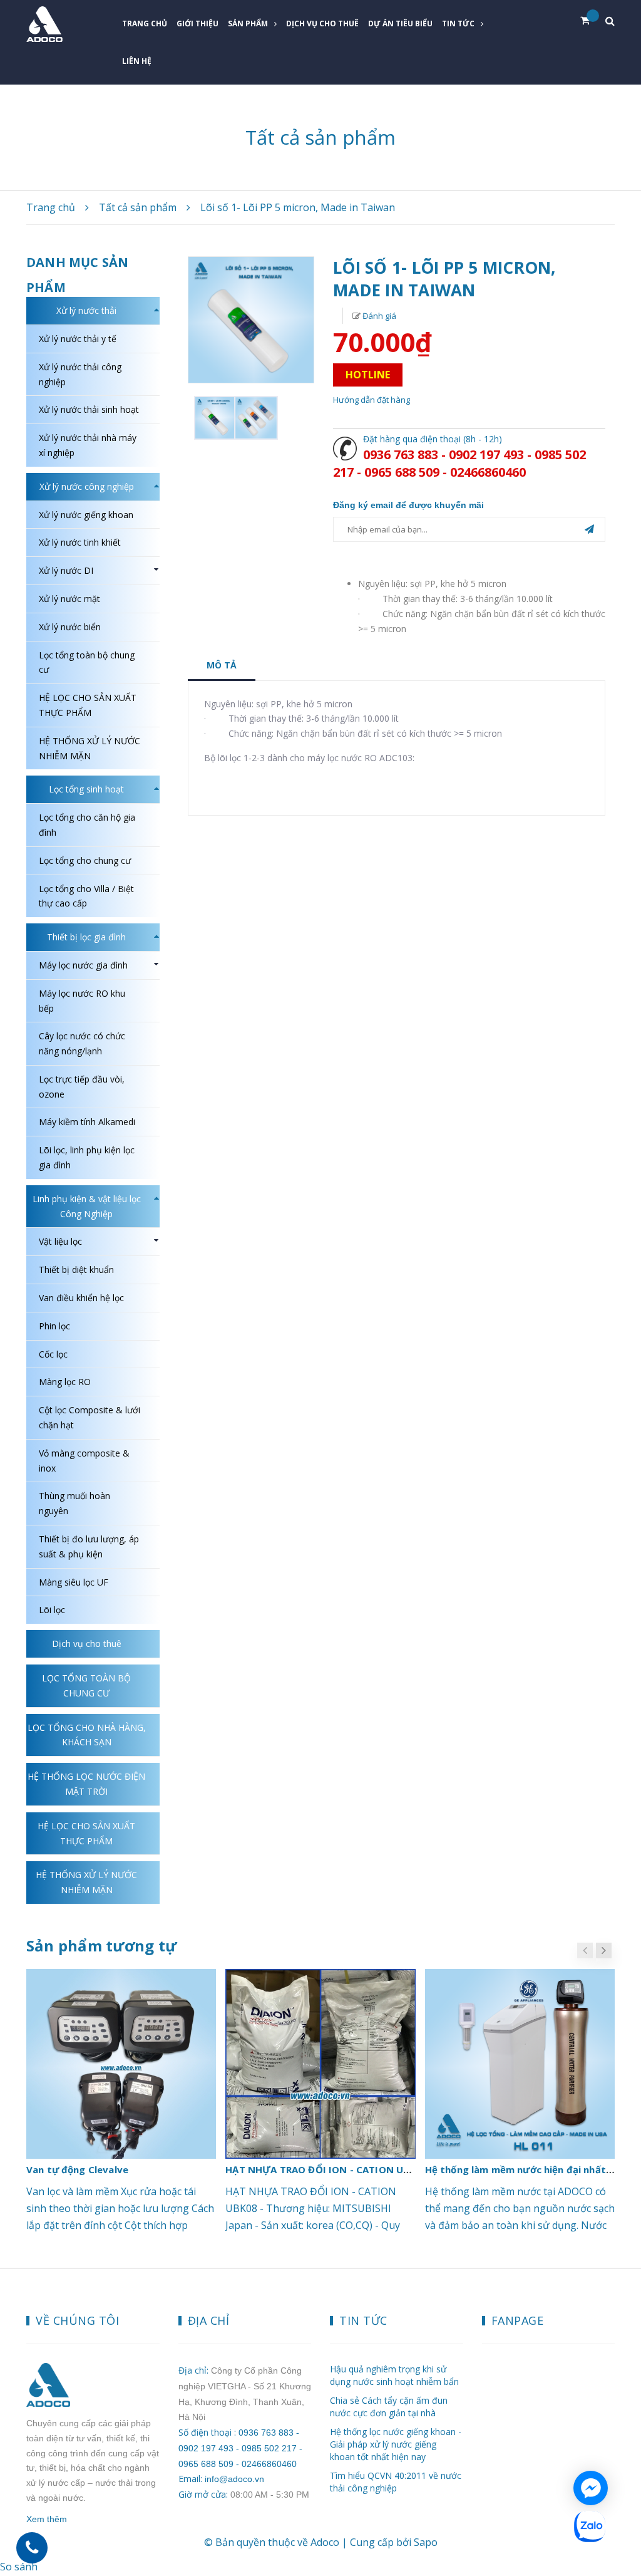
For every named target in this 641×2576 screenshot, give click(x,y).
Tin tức (458, 23)
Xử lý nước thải (86, 310)
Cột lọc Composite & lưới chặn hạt (90, 1417)
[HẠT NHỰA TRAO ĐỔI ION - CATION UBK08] (320, 2064)
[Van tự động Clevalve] (121, 2064)
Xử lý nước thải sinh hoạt (89, 409)
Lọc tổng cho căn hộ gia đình (87, 825)
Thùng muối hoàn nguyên (74, 1503)
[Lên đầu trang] (616, 2491)
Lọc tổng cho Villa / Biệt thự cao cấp (86, 896)
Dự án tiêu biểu (400, 23)
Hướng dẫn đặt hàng (372, 400)
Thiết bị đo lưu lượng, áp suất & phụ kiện (89, 1546)
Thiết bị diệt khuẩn (76, 1270)
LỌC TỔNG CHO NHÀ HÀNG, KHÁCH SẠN (87, 1735)
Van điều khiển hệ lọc (81, 1298)
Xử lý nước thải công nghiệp (80, 374)
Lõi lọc (52, 1610)
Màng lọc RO (65, 1382)
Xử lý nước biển (70, 627)
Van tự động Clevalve (77, 2169)
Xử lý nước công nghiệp (87, 486)
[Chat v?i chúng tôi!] (591, 2488)
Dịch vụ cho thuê (322, 23)
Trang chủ (145, 23)
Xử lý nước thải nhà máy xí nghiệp (88, 445)
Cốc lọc (53, 1354)
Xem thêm (47, 2519)
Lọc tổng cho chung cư (85, 860)
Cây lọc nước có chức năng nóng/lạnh (82, 1043)
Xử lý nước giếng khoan (86, 515)
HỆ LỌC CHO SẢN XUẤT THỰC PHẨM (88, 705)
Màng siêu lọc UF (74, 1582)
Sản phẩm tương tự (101, 1945)
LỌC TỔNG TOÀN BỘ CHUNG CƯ (86, 1685)
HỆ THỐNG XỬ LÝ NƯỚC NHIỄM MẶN (90, 748)
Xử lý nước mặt (69, 599)
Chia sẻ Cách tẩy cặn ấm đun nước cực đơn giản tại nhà (389, 2407)
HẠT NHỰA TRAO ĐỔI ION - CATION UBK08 (326, 2169)
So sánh (19, 2567)
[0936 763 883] (32, 2548)
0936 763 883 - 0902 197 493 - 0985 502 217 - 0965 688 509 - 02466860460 (459, 463)
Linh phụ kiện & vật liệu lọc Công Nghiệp (87, 1206)
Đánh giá (378, 316)
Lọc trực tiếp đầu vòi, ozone (82, 1087)
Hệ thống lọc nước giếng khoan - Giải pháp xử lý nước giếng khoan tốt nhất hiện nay (396, 2444)
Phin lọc (54, 1326)
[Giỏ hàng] (590, 21)
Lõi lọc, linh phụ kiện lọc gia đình (87, 1157)
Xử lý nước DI (66, 570)
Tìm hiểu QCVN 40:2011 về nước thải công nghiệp (396, 2482)
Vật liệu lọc (60, 1241)
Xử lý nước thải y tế (78, 339)
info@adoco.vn (234, 2479)
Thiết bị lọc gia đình (86, 937)
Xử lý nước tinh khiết (80, 542)
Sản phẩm (248, 23)
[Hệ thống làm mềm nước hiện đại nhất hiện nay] (520, 2064)
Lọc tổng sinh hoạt (86, 789)
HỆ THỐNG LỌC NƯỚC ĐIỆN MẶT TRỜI (86, 1784)
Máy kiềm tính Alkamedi (87, 1122)
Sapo (426, 2542)
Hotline (368, 375)
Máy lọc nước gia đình (83, 965)
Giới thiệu (197, 23)
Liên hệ (137, 61)
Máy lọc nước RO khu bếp (82, 1001)
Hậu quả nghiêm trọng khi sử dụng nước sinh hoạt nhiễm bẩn (394, 2375)
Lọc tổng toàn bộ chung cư (87, 662)
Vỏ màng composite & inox (84, 1461)
